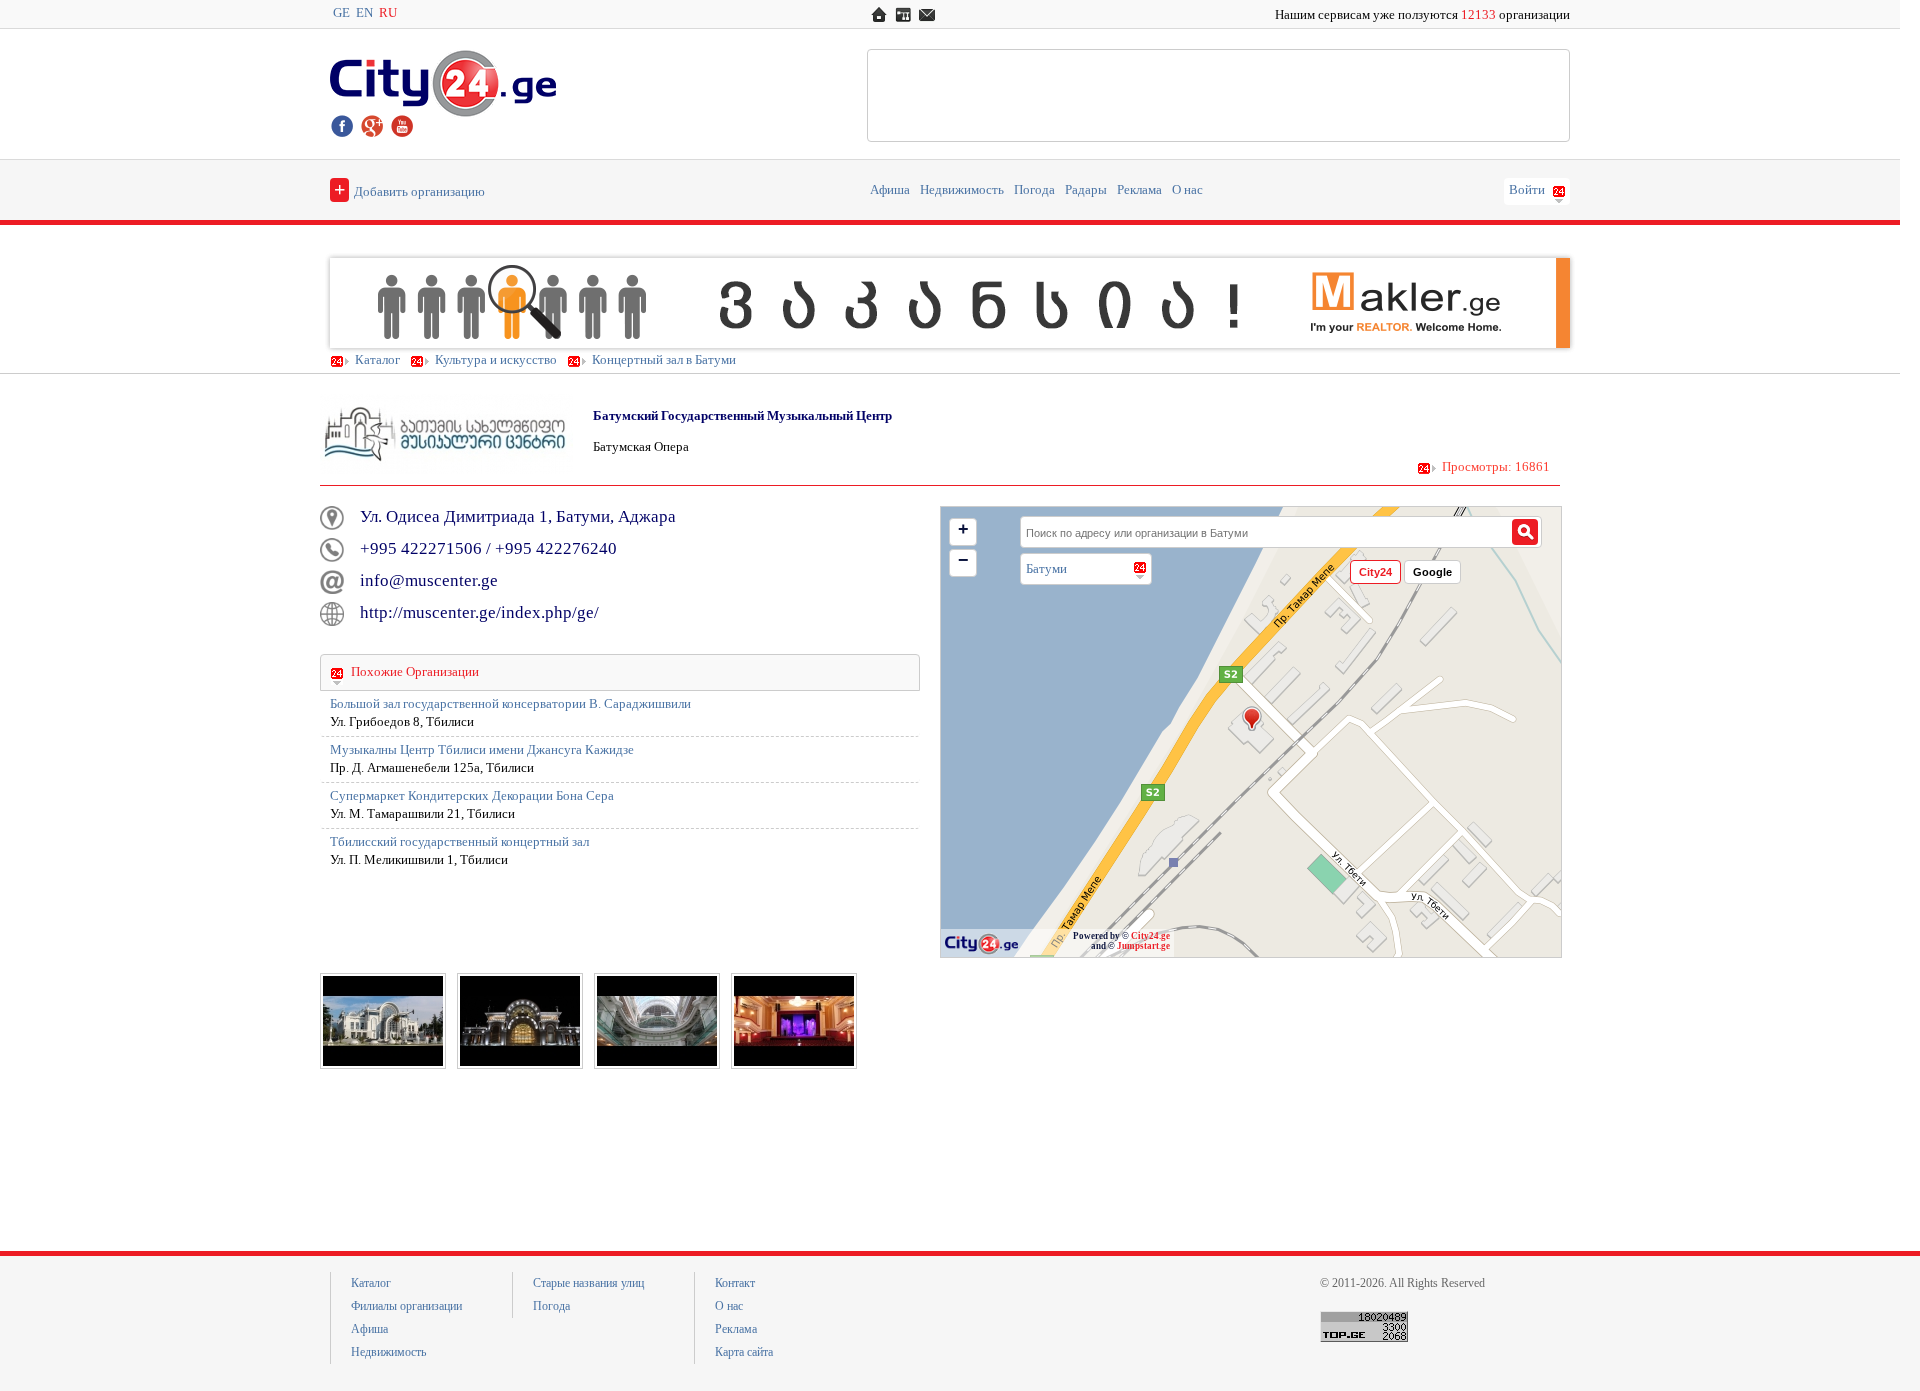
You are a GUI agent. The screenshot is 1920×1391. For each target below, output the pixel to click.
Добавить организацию (409, 189)
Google (1432, 572)
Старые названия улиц (588, 1283)
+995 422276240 (556, 548)
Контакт (735, 1283)
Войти (1527, 190)
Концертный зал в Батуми (664, 360)
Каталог (377, 360)
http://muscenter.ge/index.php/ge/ (479, 612)
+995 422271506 (421, 548)
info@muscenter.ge (429, 580)
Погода (1034, 190)
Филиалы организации (406, 1306)
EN (364, 13)
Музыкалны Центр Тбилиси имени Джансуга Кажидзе (482, 750)
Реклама (1139, 190)
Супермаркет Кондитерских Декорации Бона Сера (472, 796)
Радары (1086, 190)
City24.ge (1150, 936)
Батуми (1046, 568)
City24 (1375, 572)
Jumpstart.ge (1143, 946)
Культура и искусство (496, 360)
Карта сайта (744, 1352)
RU (388, 13)
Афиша (890, 190)
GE (341, 13)
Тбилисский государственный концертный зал (459, 842)
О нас (1187, 190)
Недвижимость (962, 190)
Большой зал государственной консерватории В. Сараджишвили (510, 704)
